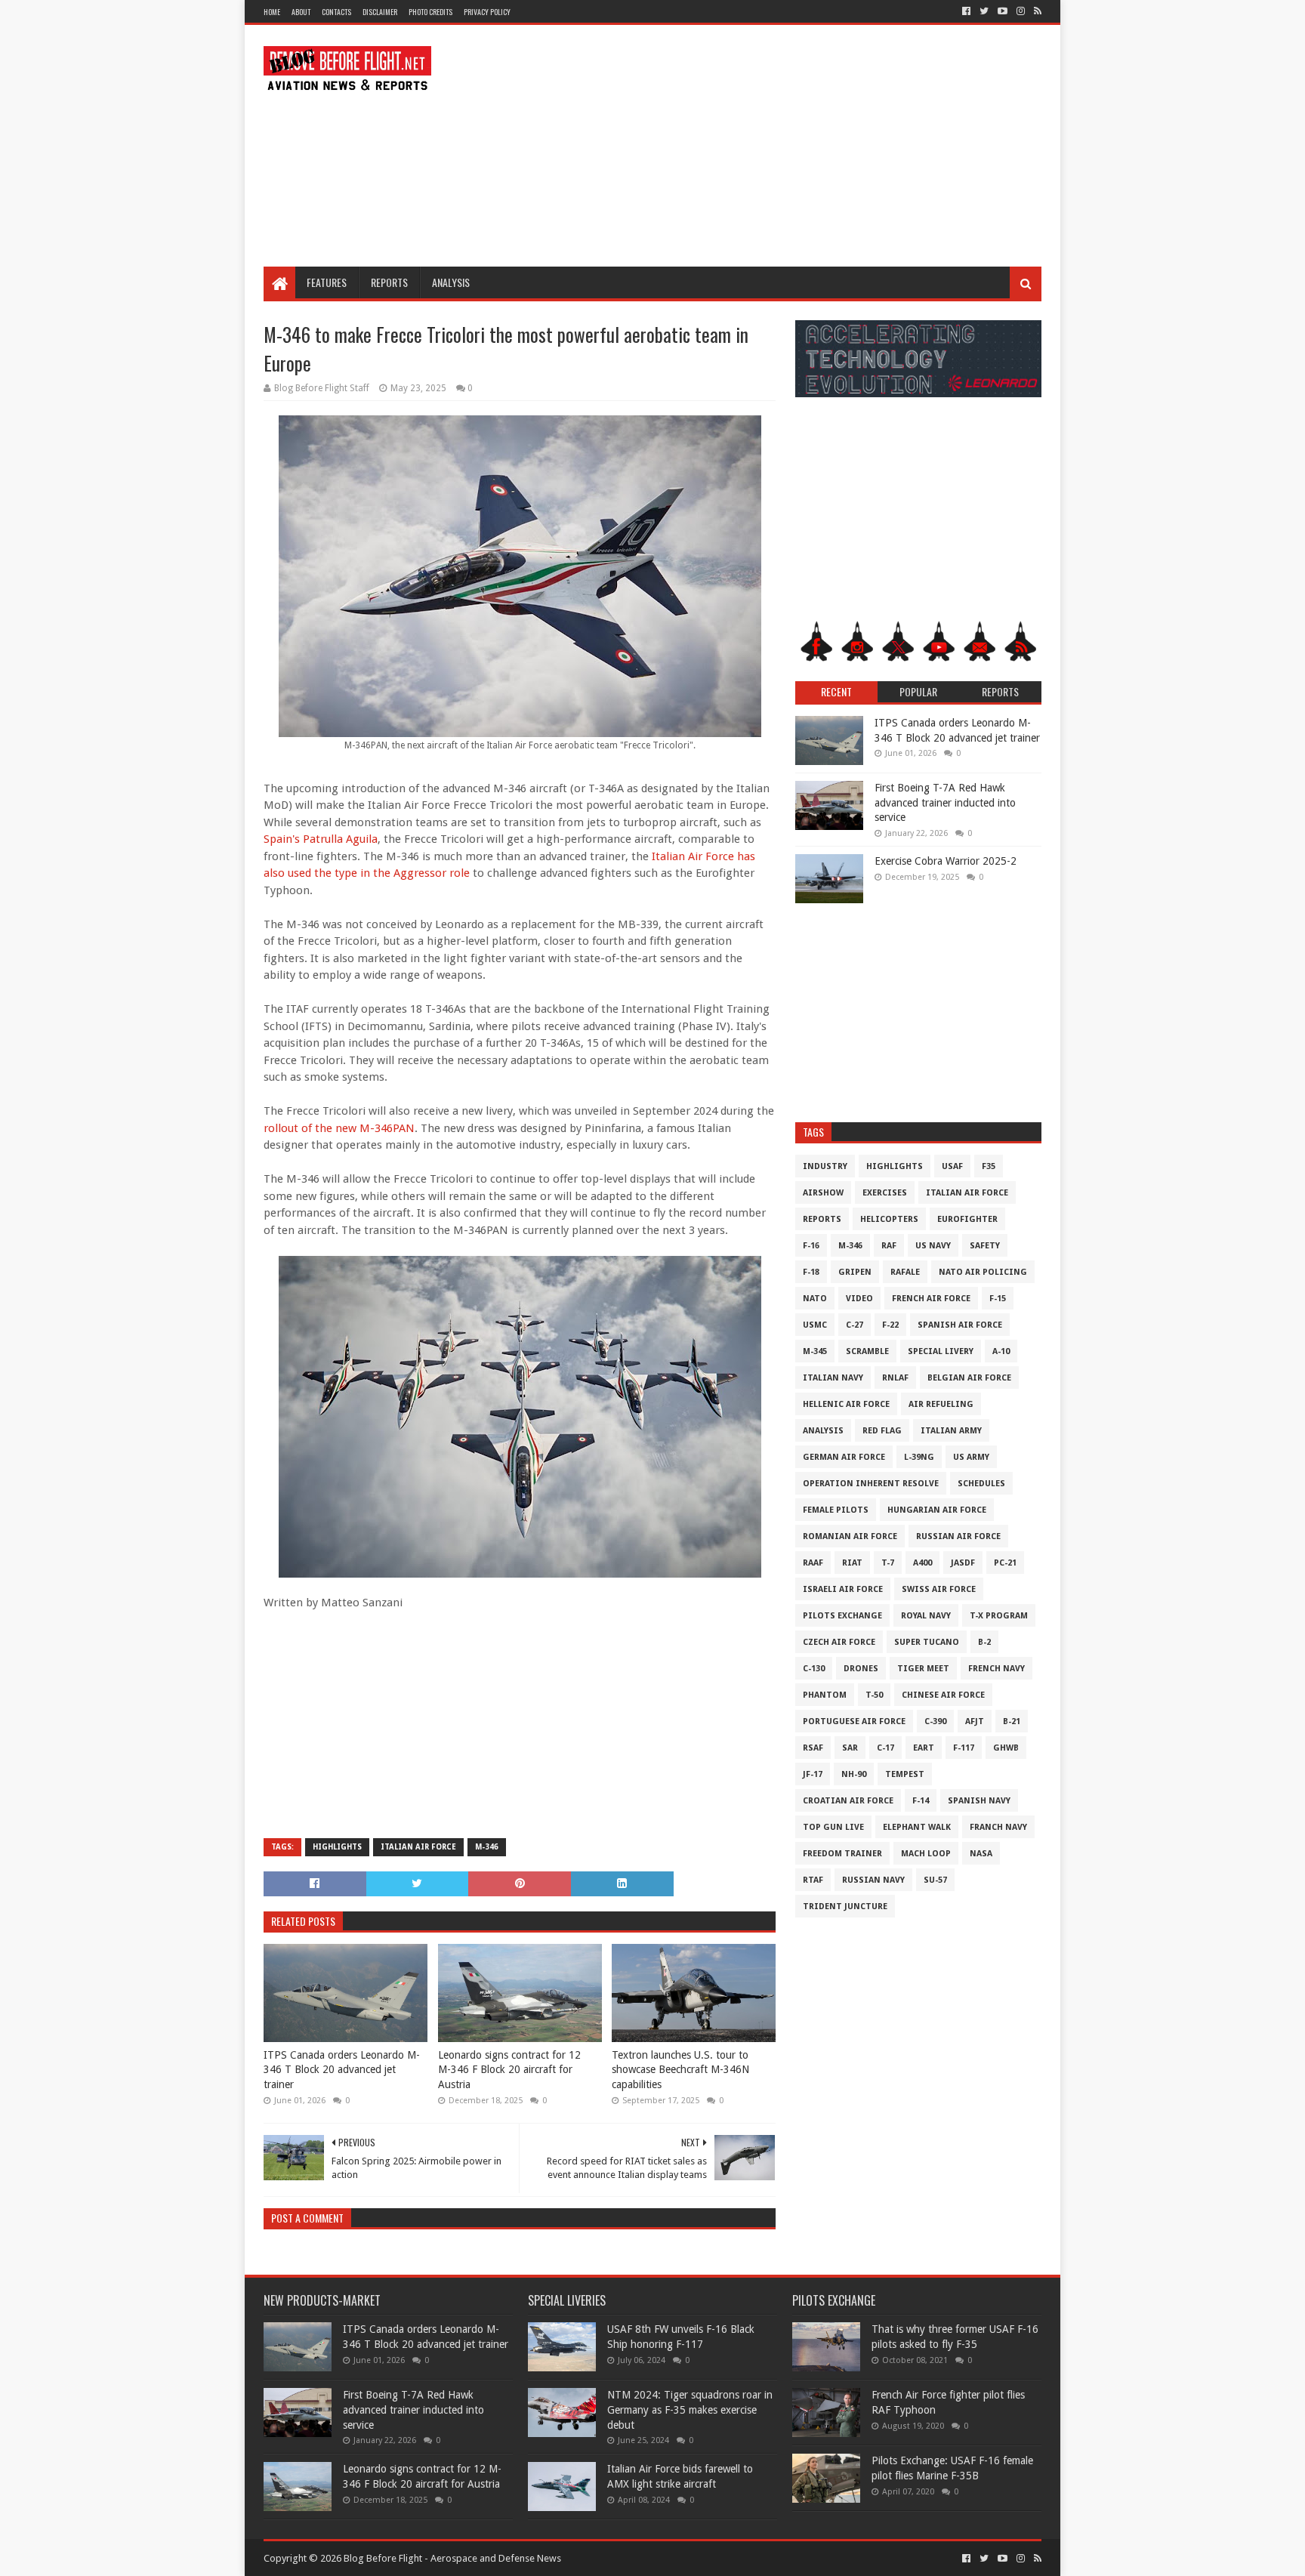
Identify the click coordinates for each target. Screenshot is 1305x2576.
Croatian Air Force (848, 1801)
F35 (989, 1166)
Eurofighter (967, 1219)
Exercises (885, 1193)
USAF (952, 1166)
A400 (922, 1563)
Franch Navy (998, 1827)
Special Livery (941, 1351)
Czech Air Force (839, 1642)
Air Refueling (941, 1404)
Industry (825, 1166)
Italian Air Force (418, 1847)
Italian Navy (833, 1378)
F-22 (890, 1325)
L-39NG (919, 1457)
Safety (985, 1246)
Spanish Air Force (960, 1325)
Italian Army (951, 1431)
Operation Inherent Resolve (871, 1484)
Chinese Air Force (943, 1695)
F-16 (811, 1246)
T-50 (874, 1695)
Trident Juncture (845, 1907)
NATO (815, 1299)
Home (272, 12)
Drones (861, 1669)
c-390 (935, 1721)
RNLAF (895, 1378)
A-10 (1001, 1351)
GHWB (1006, 1748)
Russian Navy (873, 1880)
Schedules (981, 1484)
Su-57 (935, 1880)
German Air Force (844, 1457)
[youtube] (1003, 11)
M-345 (815, 1351)
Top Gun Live (833, 1827)
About (301, 12)
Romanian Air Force (850, 1536)
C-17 (885, 1748)
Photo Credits (430, 12)
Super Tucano (927, 1642)
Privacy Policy (487, 12)
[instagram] (1021, 11)
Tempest (905, 1774)
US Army (971, 1457)
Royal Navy (926, 1616)
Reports (389, 282)
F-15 (998, 1299)
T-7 (888, 1563)
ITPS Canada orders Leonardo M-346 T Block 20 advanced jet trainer (342, 2070)
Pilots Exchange (842, 1616)
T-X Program (999, 1616)
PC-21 (1005, 1563)
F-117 (964, 1748)
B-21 (1012, 1721)
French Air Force (931, 1299)
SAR (850, 1748)
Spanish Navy (979, 1801)
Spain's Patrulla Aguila (321, 839)
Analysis (451, 282)
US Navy (933, 1246)
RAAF (813, 1563)
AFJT (975, 1721)
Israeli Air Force (843, 1589)
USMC (815, 1325)
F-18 (811, 1272)
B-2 (984, 1642)
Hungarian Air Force (937, 1510)
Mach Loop (926, 1854)
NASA (981, 1854)
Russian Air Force (958, 1536)
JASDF (963, 1563)
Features (327, 282)
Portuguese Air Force (854, 1721)
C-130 (814, 1669)
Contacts (336, 12)
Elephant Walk (917, 1827)
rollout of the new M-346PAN (339, 1128)
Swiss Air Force (939, 1589)
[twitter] (984, 11)
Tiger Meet (923, 1669)
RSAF (813, 1748)
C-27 (855, 1325)
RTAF (813, 1880)
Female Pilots (836, 1510)
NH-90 (854, 1774)
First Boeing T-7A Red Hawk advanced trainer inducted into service (945, 802)
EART (924, 1748)
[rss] (1036, 11)
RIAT (852, 1563)
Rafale (905, 1272)
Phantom (825, 1695)
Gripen (855, 1272)
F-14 (921, 1801)
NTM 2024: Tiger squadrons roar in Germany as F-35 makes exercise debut (690, 2409)
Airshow (823, 1193)
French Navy (996, 1669)
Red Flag (882, 1431)
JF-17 (813, 1774)
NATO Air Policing (983, 1272)
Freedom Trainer (842, 1854)
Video (859, 1299)
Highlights (337, 1847)
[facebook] (966, 11)
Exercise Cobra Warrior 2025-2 (946, 861)
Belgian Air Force (969, 1378)
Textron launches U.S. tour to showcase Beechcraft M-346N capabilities (680, 2070)
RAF (889, 1246)
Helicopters (889, 1219)
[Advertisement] (767, 146)
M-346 (487, 1847)
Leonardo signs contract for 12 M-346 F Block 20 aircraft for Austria (509, 2070)
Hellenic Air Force (846, 1404)
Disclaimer (380, 12)
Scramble (867, 1351)
